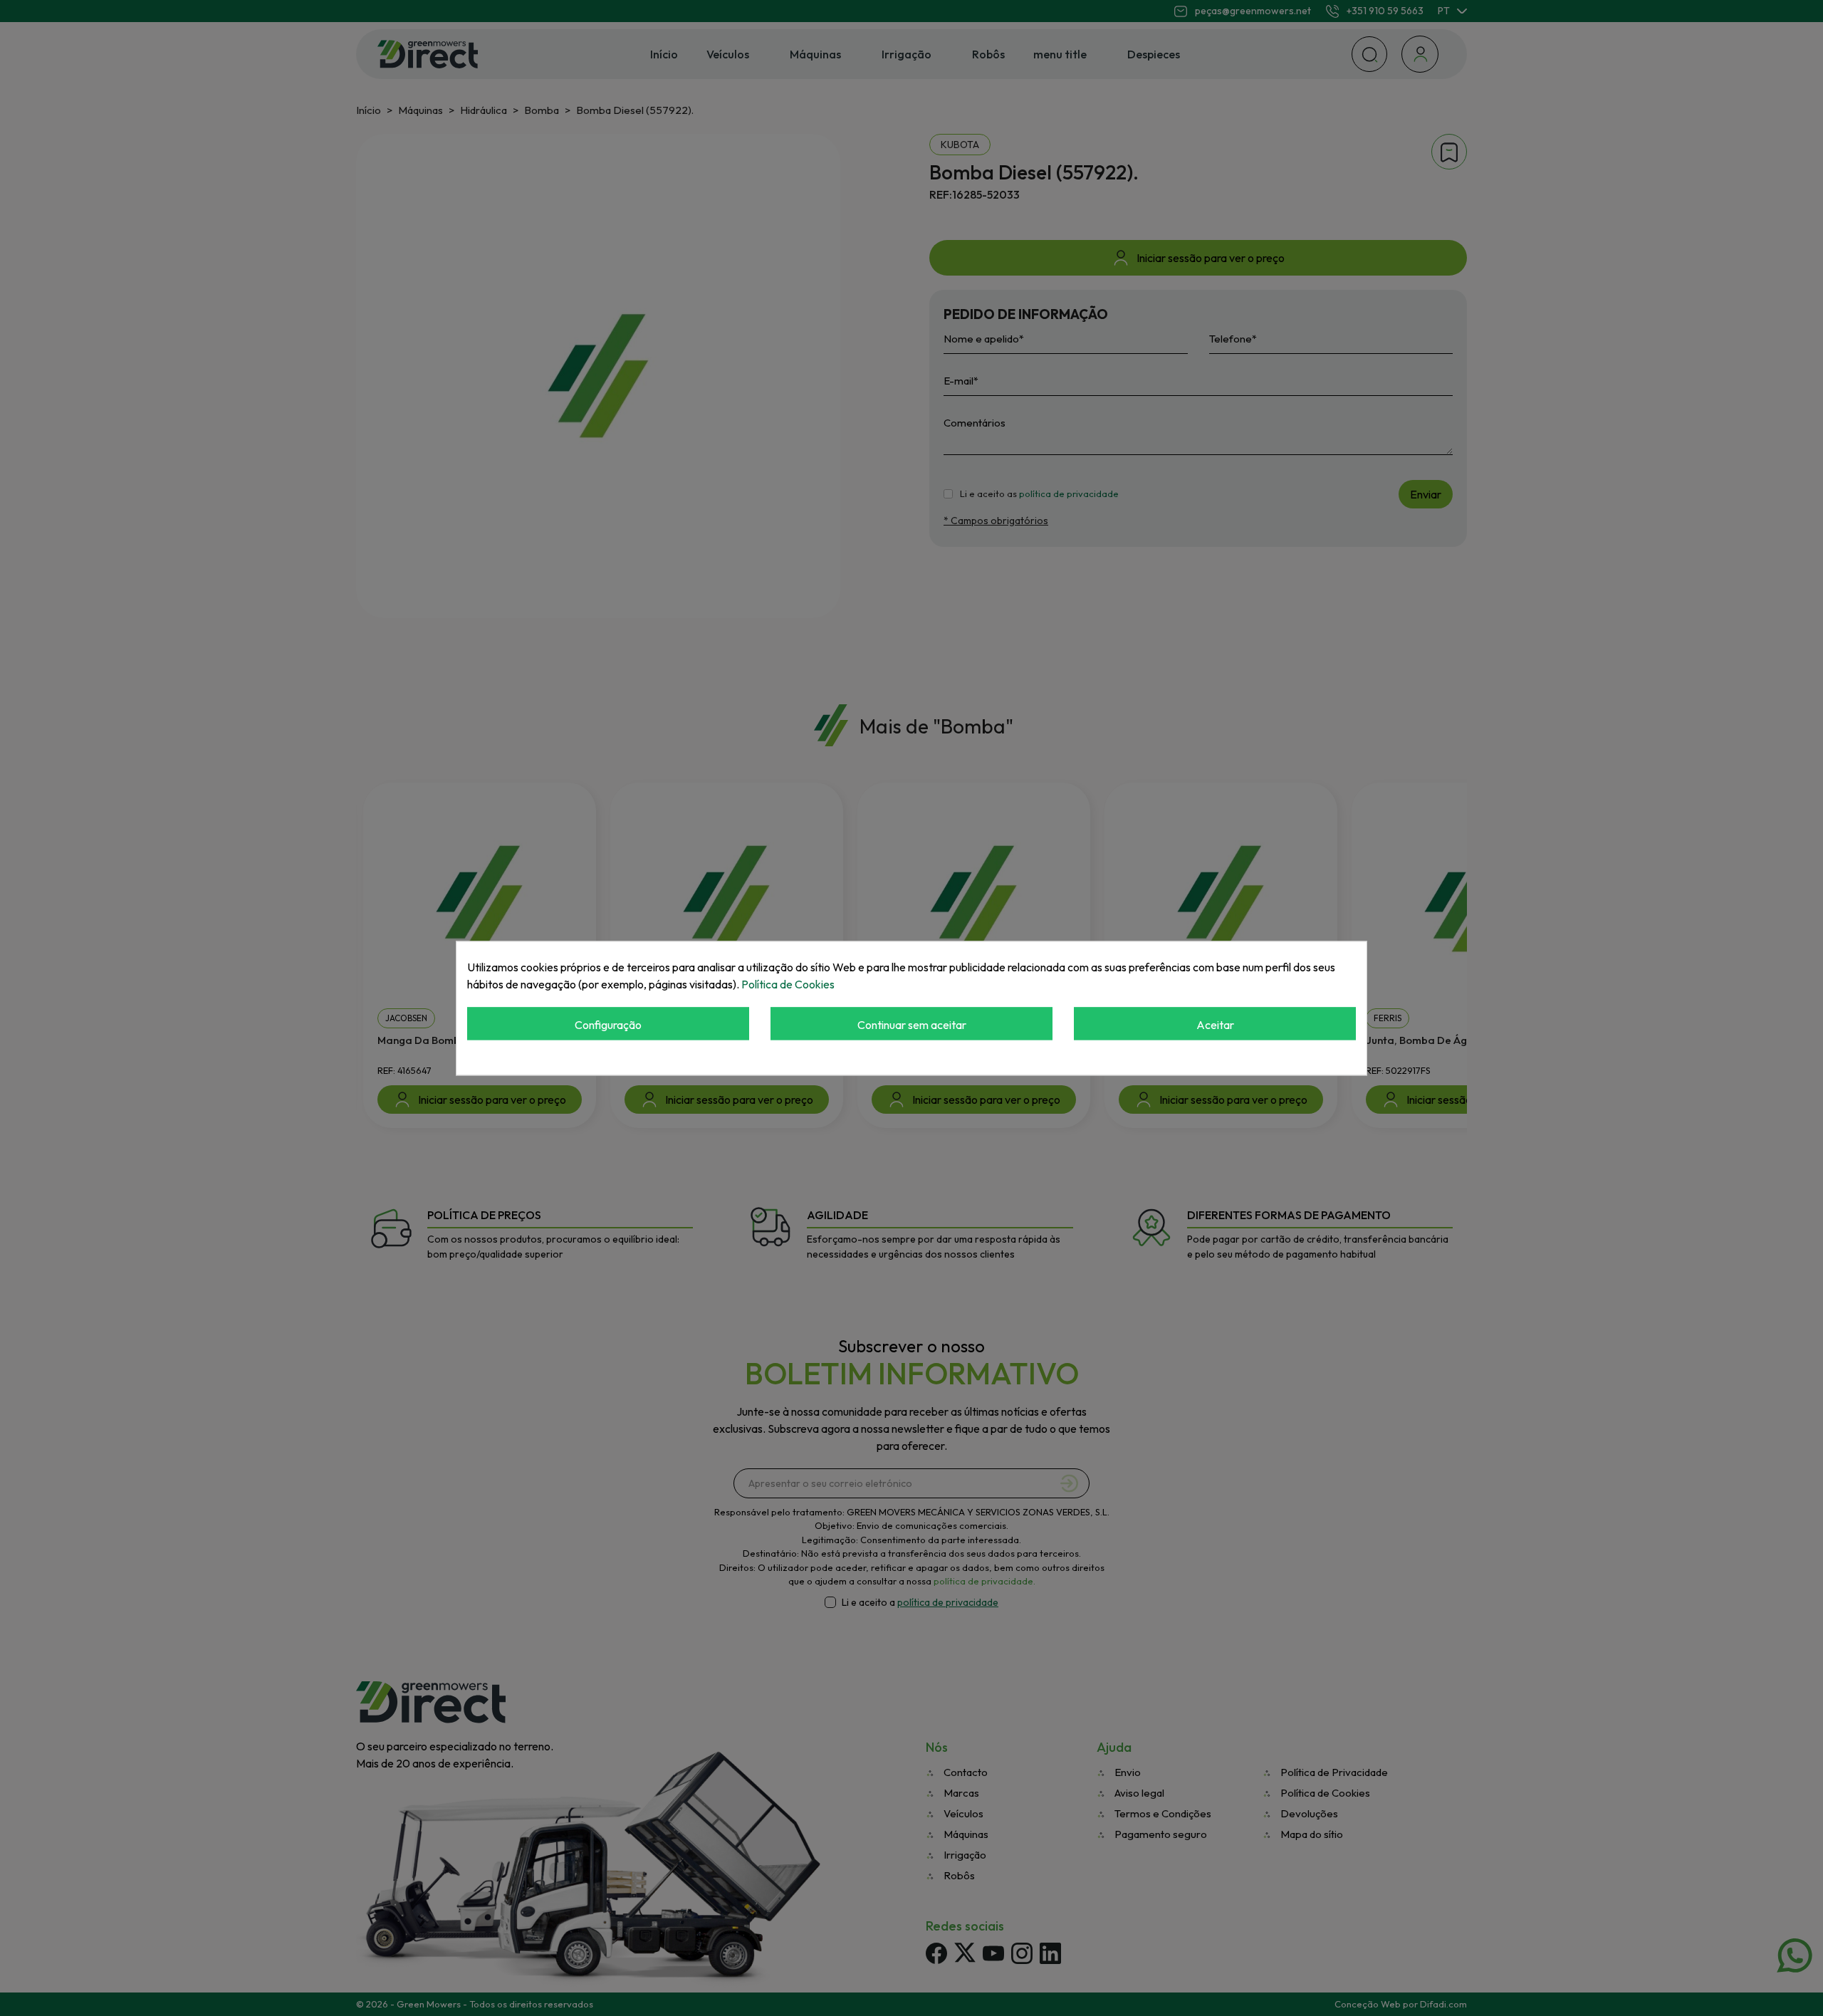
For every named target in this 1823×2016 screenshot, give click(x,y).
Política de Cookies (788, 984)
